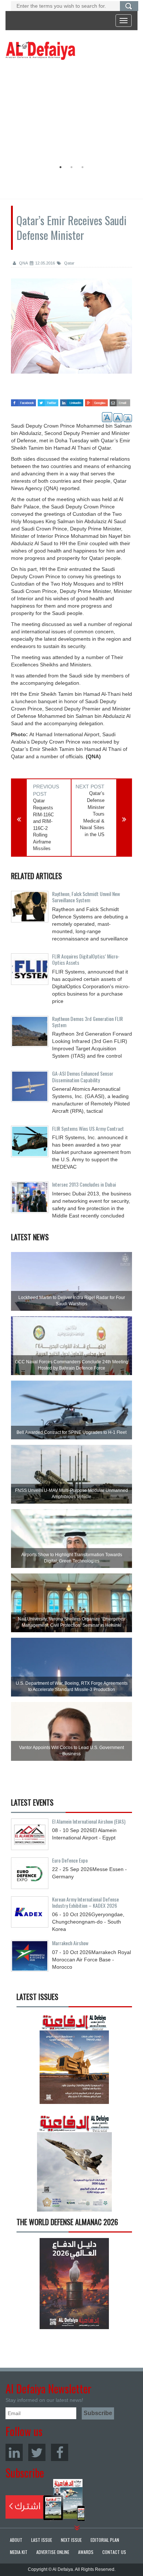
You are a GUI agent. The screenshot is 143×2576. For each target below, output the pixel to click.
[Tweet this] (48, 401)
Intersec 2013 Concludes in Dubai (84, 1184)
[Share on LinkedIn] (71, 401)
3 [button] (82, 167)
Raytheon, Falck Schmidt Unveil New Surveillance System (86, 897)
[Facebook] (60, 2452)
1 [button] (60, 167)
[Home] (40, 50)
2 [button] (71, 167)
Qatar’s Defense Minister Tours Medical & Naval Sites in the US (92, 814)
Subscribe (45, 2500)
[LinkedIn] (14, 2452)
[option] (70, 112)
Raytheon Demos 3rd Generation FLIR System (87, 1022)
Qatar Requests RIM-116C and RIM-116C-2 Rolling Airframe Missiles (43, 825)
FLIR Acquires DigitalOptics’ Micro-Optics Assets (86, 959)
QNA (23, 263)
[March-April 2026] (74, 2061)
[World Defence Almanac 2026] (74, 2284)
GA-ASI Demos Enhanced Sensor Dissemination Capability (83, 1076)
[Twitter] (37, 2452)
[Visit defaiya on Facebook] (23, 401)
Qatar (69, 263)
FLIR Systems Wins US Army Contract (88, 1128)
